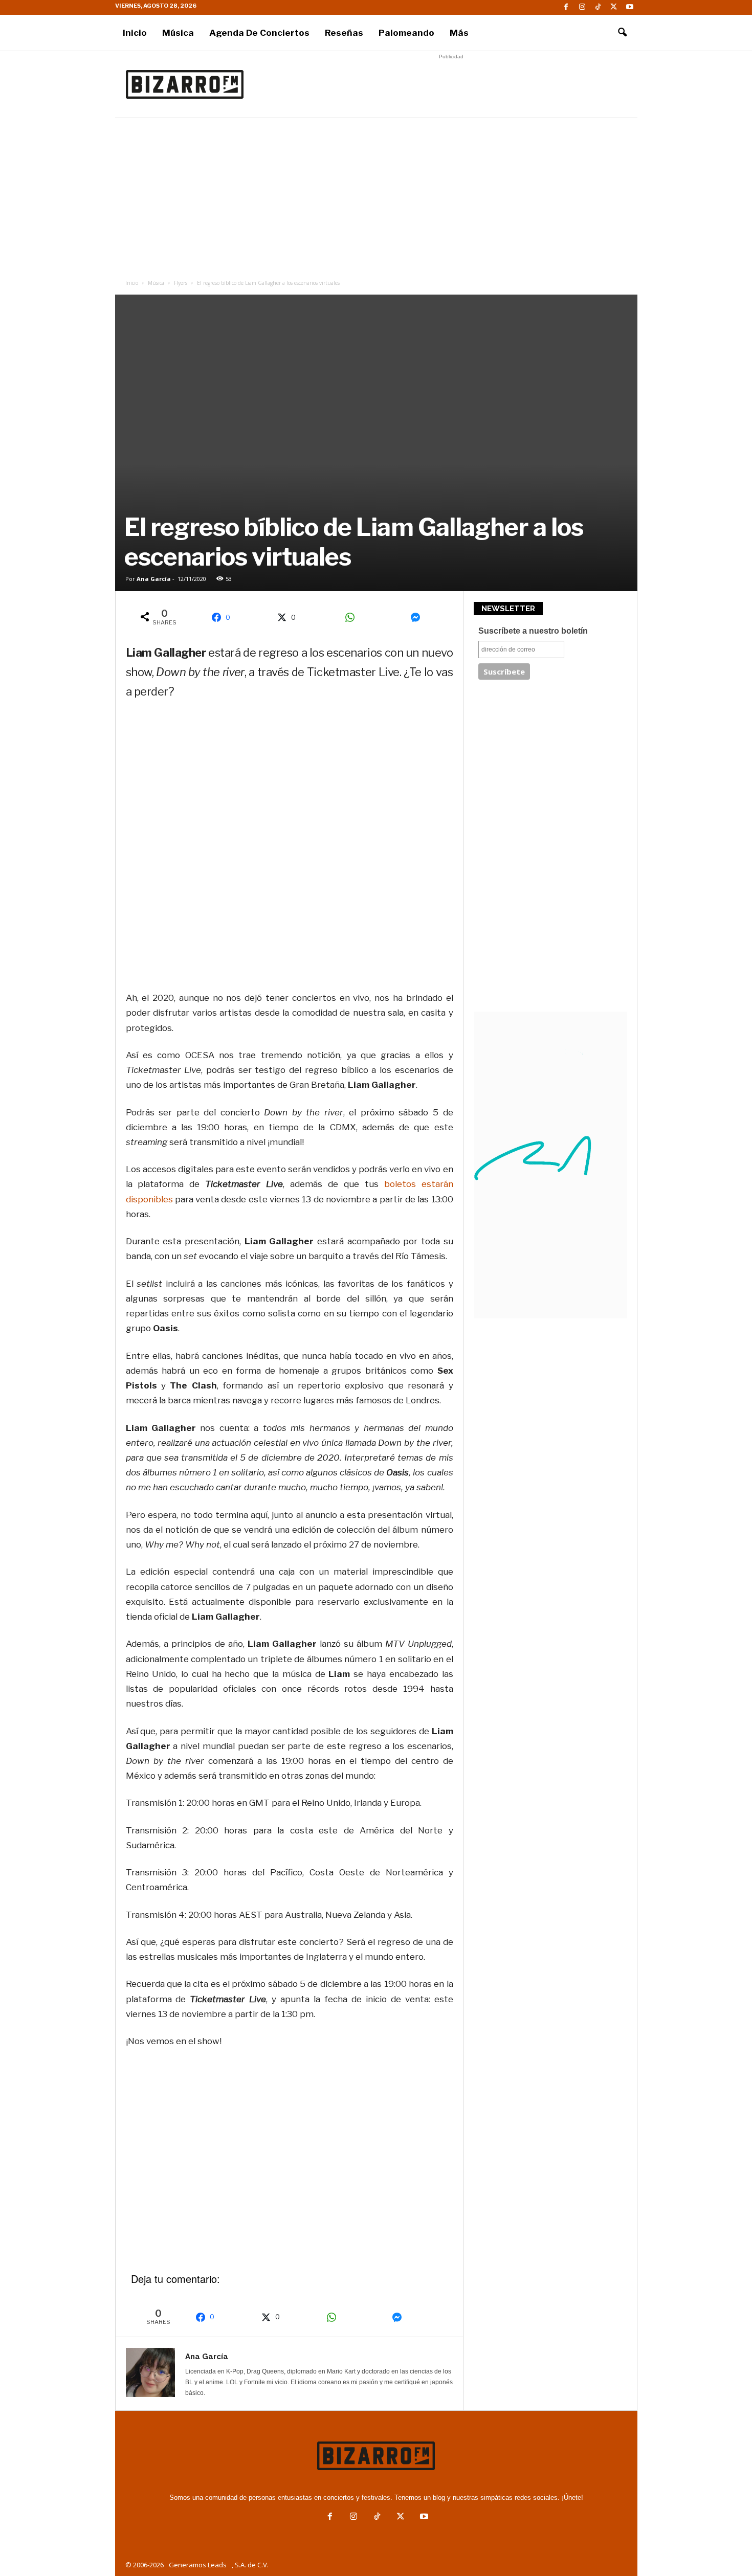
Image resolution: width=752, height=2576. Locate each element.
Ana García (154, 579)
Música (178, 33)
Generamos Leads (198, 2565)
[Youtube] (630, 7)
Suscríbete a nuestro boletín (533, 631)
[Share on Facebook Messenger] (419, 617)
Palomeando (406, 33)
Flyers (181, 283)
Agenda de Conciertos (259, 33)
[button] (622, 33)
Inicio (135, 33)
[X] (614, 7)
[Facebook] (566, 7)
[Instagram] (582, 7)
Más (459, 33)
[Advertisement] (451, 84)
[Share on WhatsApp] (353, 617)
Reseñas (344, 33)
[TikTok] (598, 7)
